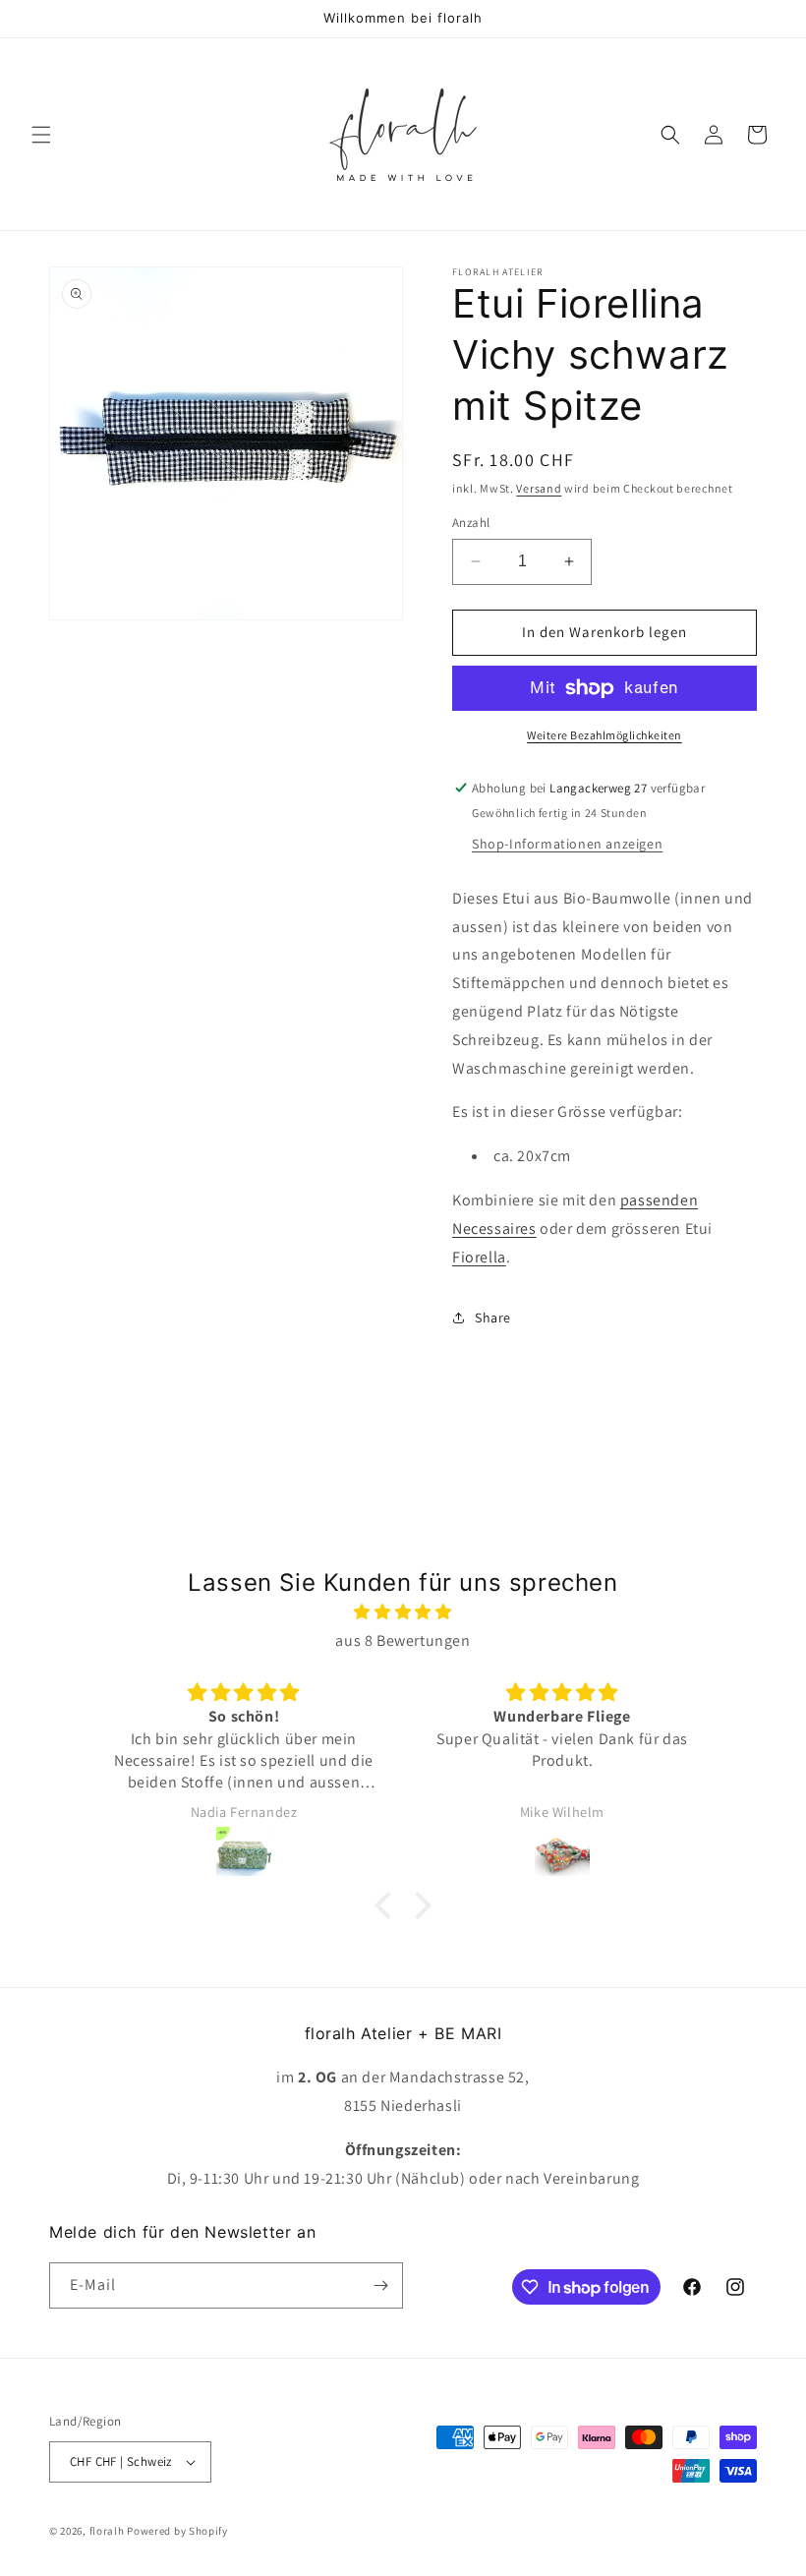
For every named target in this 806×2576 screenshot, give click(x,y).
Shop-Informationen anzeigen (567, 844)
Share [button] (493, 1317)
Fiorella (479, 1257)
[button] (41, 135)
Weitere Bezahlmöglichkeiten (604, 735)
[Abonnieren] (380, 2285)
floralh (107, 2531)
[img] (403, 1612)
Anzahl (471, 523)
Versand (539, 488)
